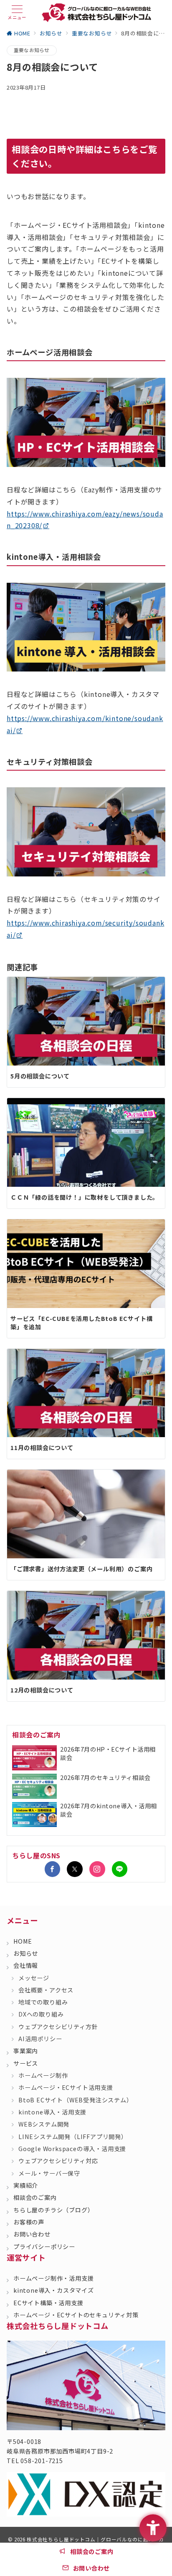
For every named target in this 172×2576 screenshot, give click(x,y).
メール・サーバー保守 (49, 2173)
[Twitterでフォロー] (75, 1869)
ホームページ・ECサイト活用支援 (66, 2087)
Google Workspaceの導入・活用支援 (72, 2149)
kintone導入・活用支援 (52, 2112)
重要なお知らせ (32, 50)
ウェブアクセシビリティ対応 (58, 2161)
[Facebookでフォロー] (53, 1869)
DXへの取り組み (41, 2014)
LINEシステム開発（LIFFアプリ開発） (73, 2137)
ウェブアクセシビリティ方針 (58, 2027)
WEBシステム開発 (44, 2124)
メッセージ (34, 1978)
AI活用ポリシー (40, 2039)
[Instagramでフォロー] (97, 1869)
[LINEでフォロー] (120, 1869)
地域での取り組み (43, 2002)
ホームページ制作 (43, 2075)
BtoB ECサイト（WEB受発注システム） (76, 2100)
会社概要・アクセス (46, 1990)
